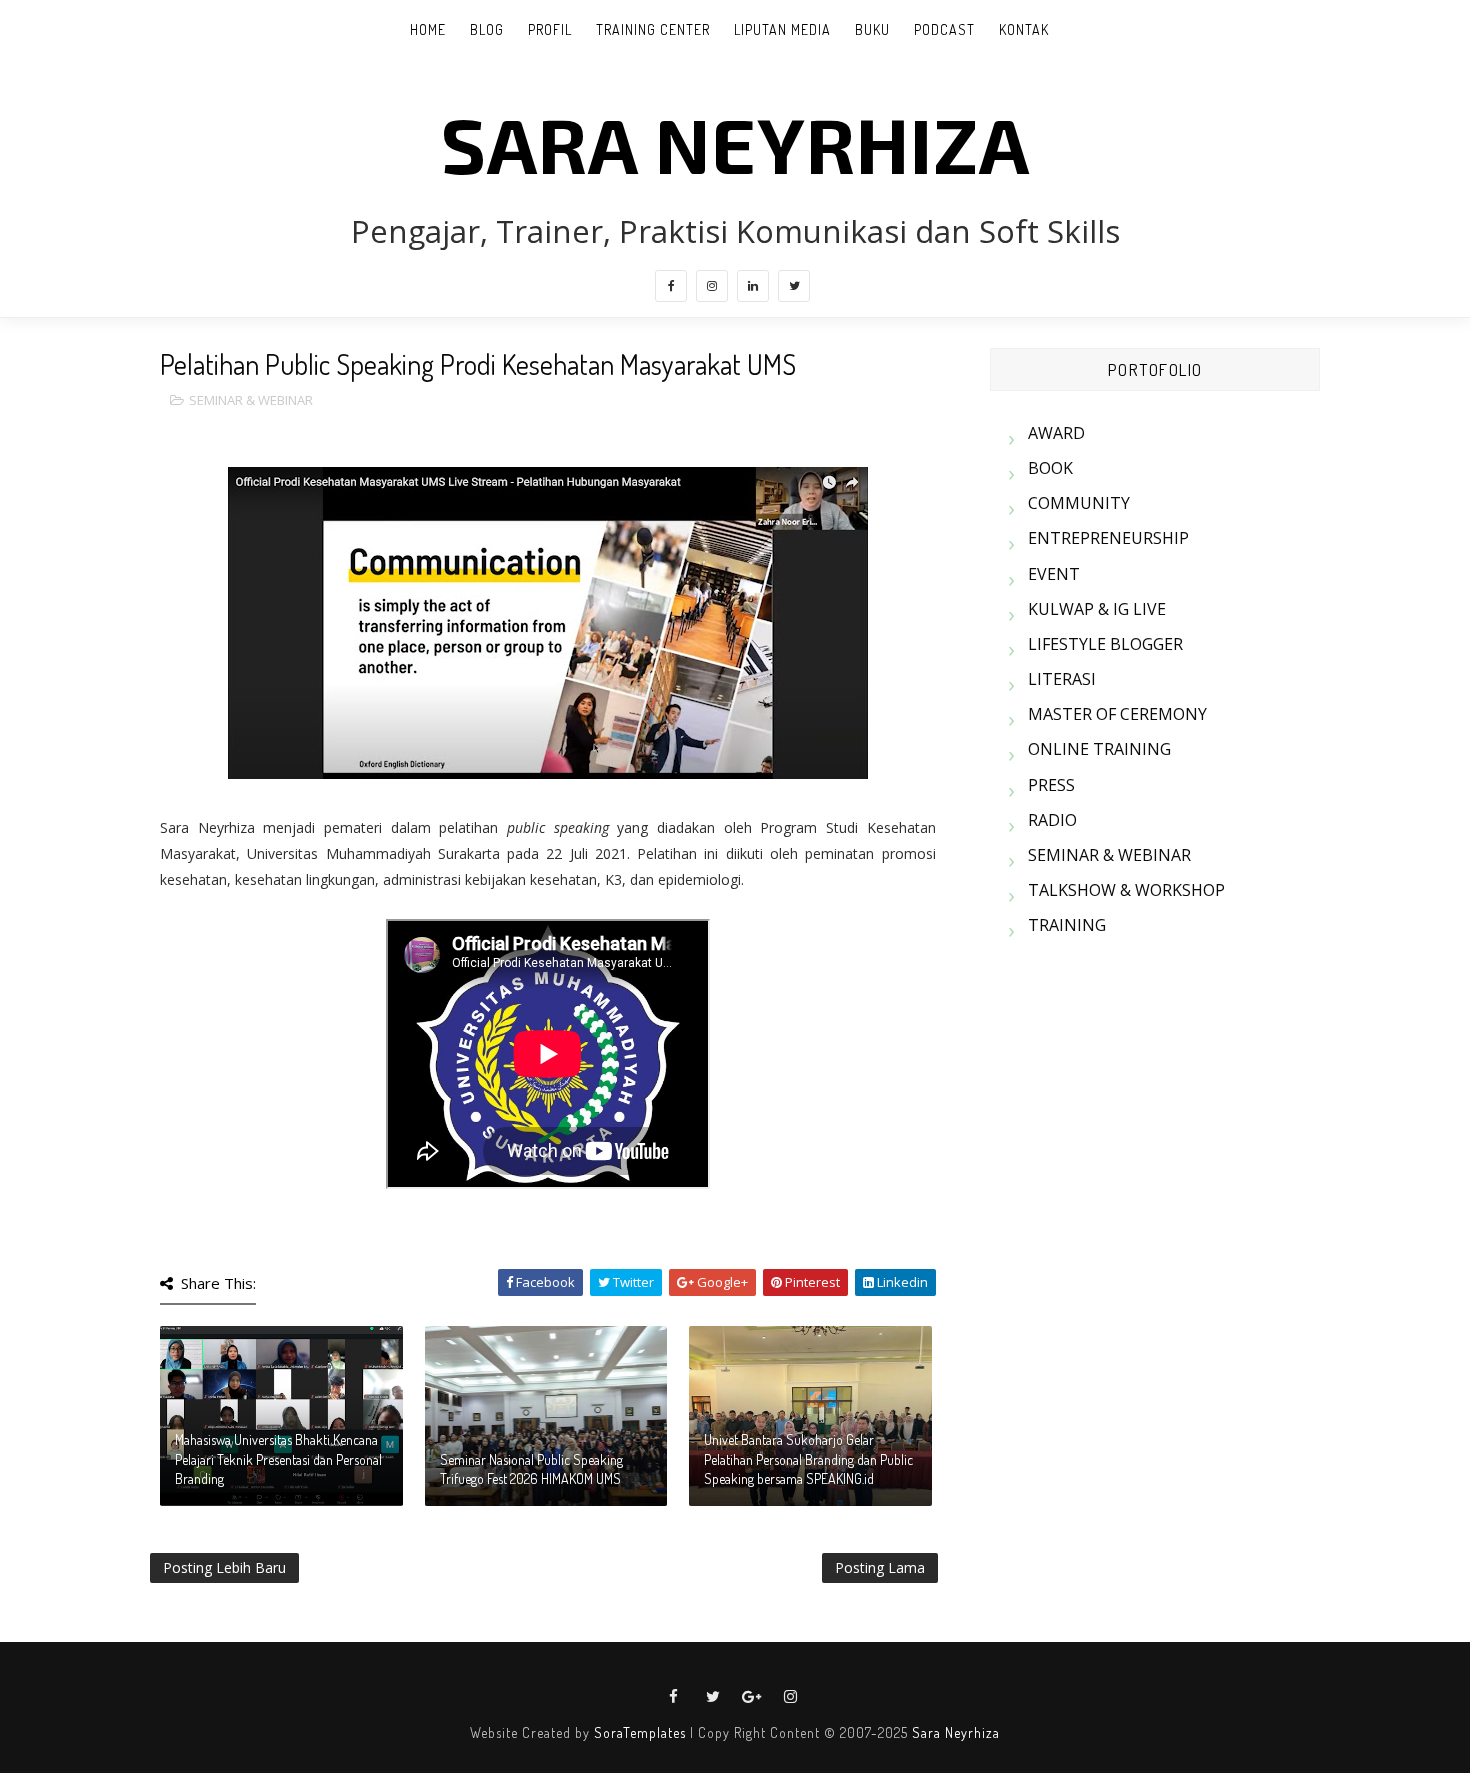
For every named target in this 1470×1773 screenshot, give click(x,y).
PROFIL (550, 29)
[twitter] (794, 286)
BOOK (1050, 468)
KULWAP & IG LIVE (1097, 609)
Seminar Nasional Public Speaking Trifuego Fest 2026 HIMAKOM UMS (531, 1469)
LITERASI (1062, 679)
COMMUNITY (1079, 503)
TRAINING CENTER (653, 29)
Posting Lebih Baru (224, 1567)
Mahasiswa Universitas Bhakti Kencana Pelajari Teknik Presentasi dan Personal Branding (278, 1459)
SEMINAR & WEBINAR (251, 400)
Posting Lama (880, 1567)
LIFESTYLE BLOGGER (1105, 644)
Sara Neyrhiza (956, 1732)
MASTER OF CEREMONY (1117, 714)
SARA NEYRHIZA (735, 143)
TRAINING (1067, 925)
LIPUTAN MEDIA (782, 29)
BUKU (872, 29)
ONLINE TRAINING (1099, 749)
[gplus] (752, 1697)
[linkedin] (753, 286)
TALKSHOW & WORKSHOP (1126, 890)
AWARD (1056, 433)
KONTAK (1024, 29)
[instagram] (712, 286)
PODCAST (944, 29)
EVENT (1054, 574)
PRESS (1051, 785)
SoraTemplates (640, 1732)
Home (428, 29)
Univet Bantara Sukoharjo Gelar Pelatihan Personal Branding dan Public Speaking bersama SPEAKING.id (808, 1459)
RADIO (1052, 820)
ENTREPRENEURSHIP (1108, 538)
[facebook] (671, 286)
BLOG (487, 29)
